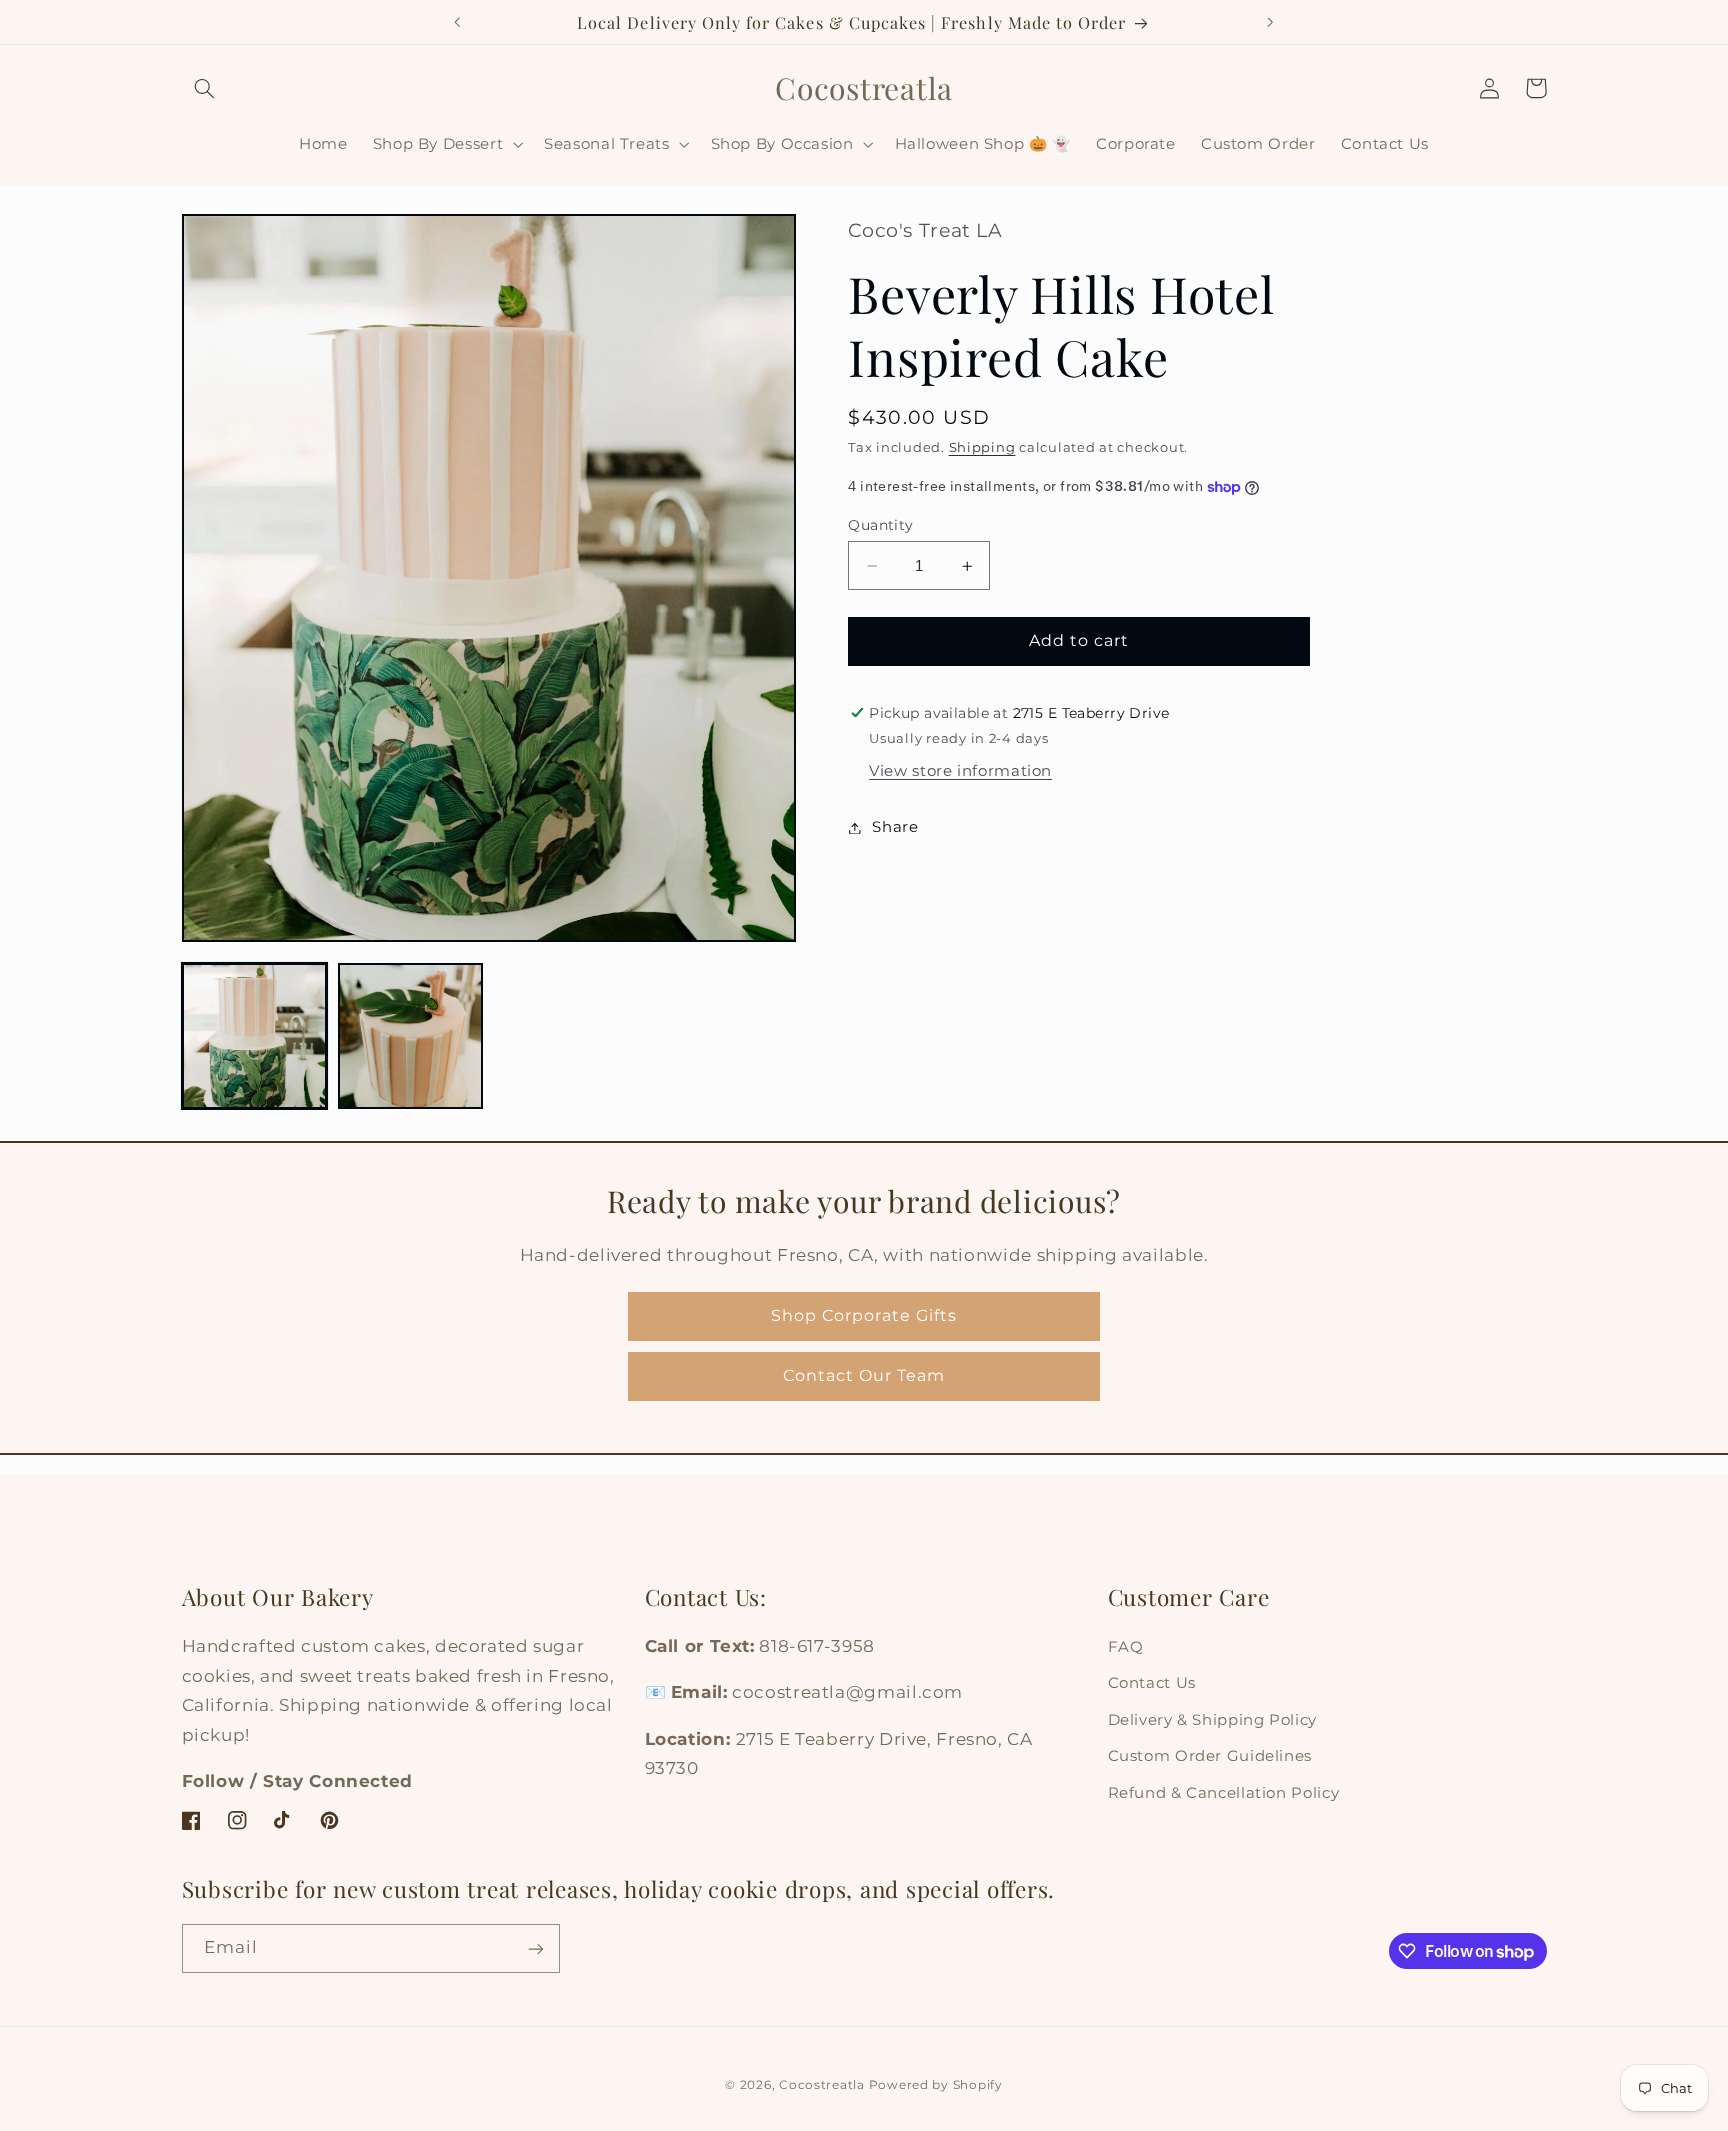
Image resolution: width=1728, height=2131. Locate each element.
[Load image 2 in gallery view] (411, 1036)
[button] (205, 88)
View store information (960, 772)
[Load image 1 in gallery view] (255, 1036)
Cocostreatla (822, 2084)
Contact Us (1152, 1684)
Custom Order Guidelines (1210, 1757)
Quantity (880, 525)
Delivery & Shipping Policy (1212, 1720)
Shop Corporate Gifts (864, 1315)
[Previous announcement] (458, 22)
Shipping (982, 447)
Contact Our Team (864, 1375)
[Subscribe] (535, 1948)
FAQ (1126, 1647)
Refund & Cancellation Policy (1224, 1793)
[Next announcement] (1270, 22)
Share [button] (895, 827)
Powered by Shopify (936, 2084)
